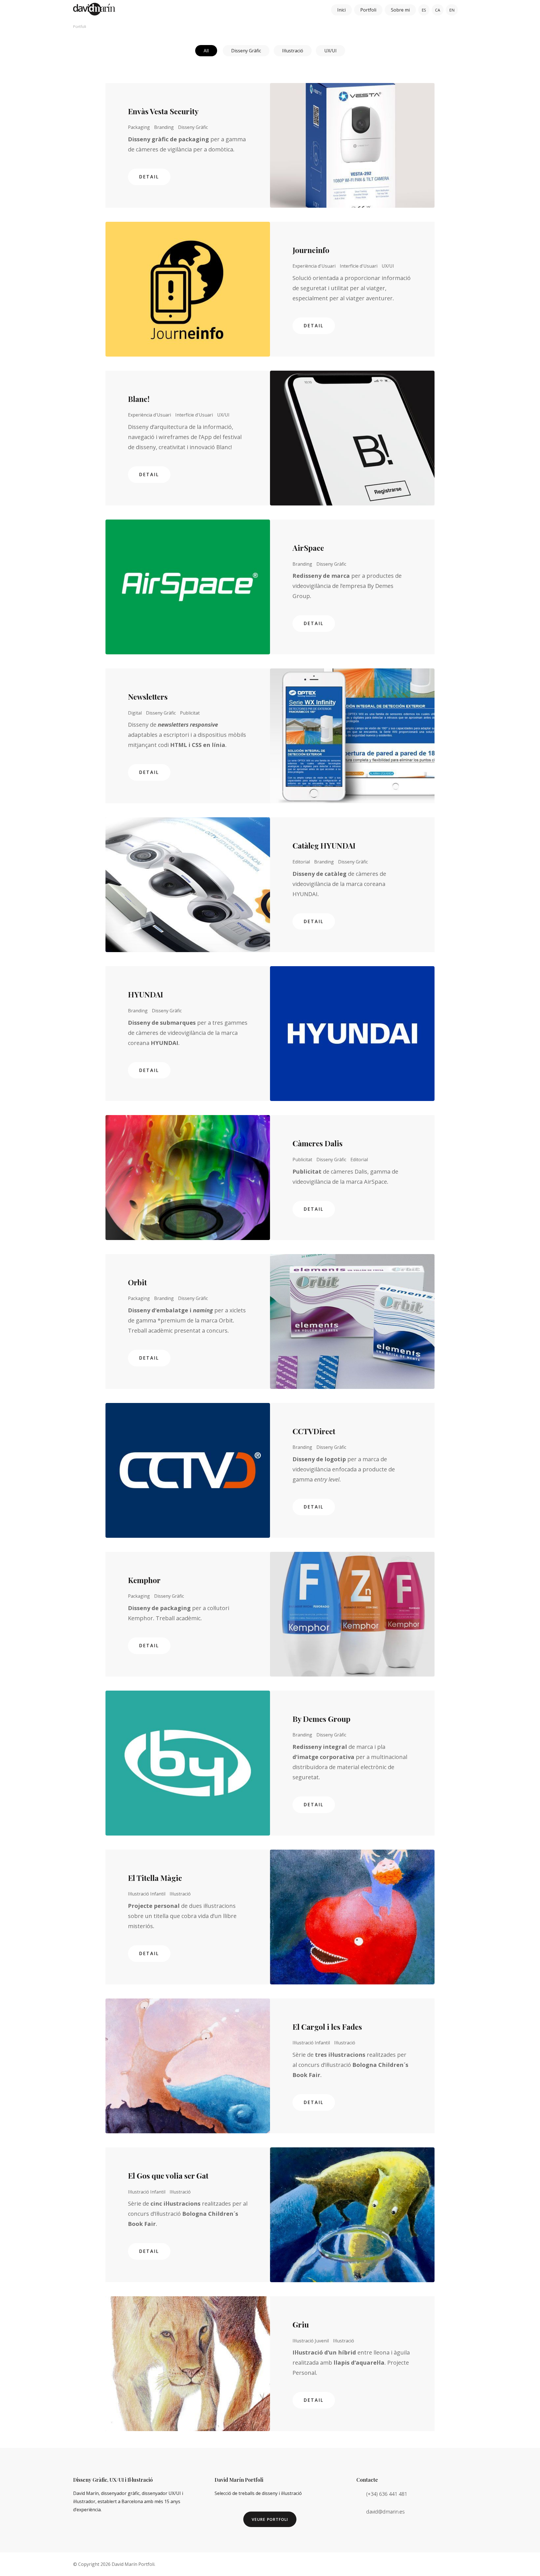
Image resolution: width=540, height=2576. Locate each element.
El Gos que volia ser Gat (168, 2176)
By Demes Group (321, 1719)
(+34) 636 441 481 (387, 2494)
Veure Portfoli (270, 2519)
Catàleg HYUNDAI (324, 845)
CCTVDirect (314, 1431)
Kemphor (144, 1580)
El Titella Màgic (155, 1878)
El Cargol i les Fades (327, 2027)
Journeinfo (311, 250)
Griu (301, 2324)
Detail (149, 177)
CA (438, 10)
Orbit (137, 1282)
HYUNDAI (146, 994)
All (206, 51)
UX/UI (330, 51)
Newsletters (148, 697)
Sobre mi (400, 10)
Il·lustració (293, 51)
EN (452, 10)
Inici (341, 10)
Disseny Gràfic (246, 51)
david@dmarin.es (385, 2512)
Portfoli (368, 10)
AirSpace (308, 548)
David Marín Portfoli (133, 2564)
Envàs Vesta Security (163, 111)
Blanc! (139, 399)
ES (424, 10)
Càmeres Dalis (318, 1143)
